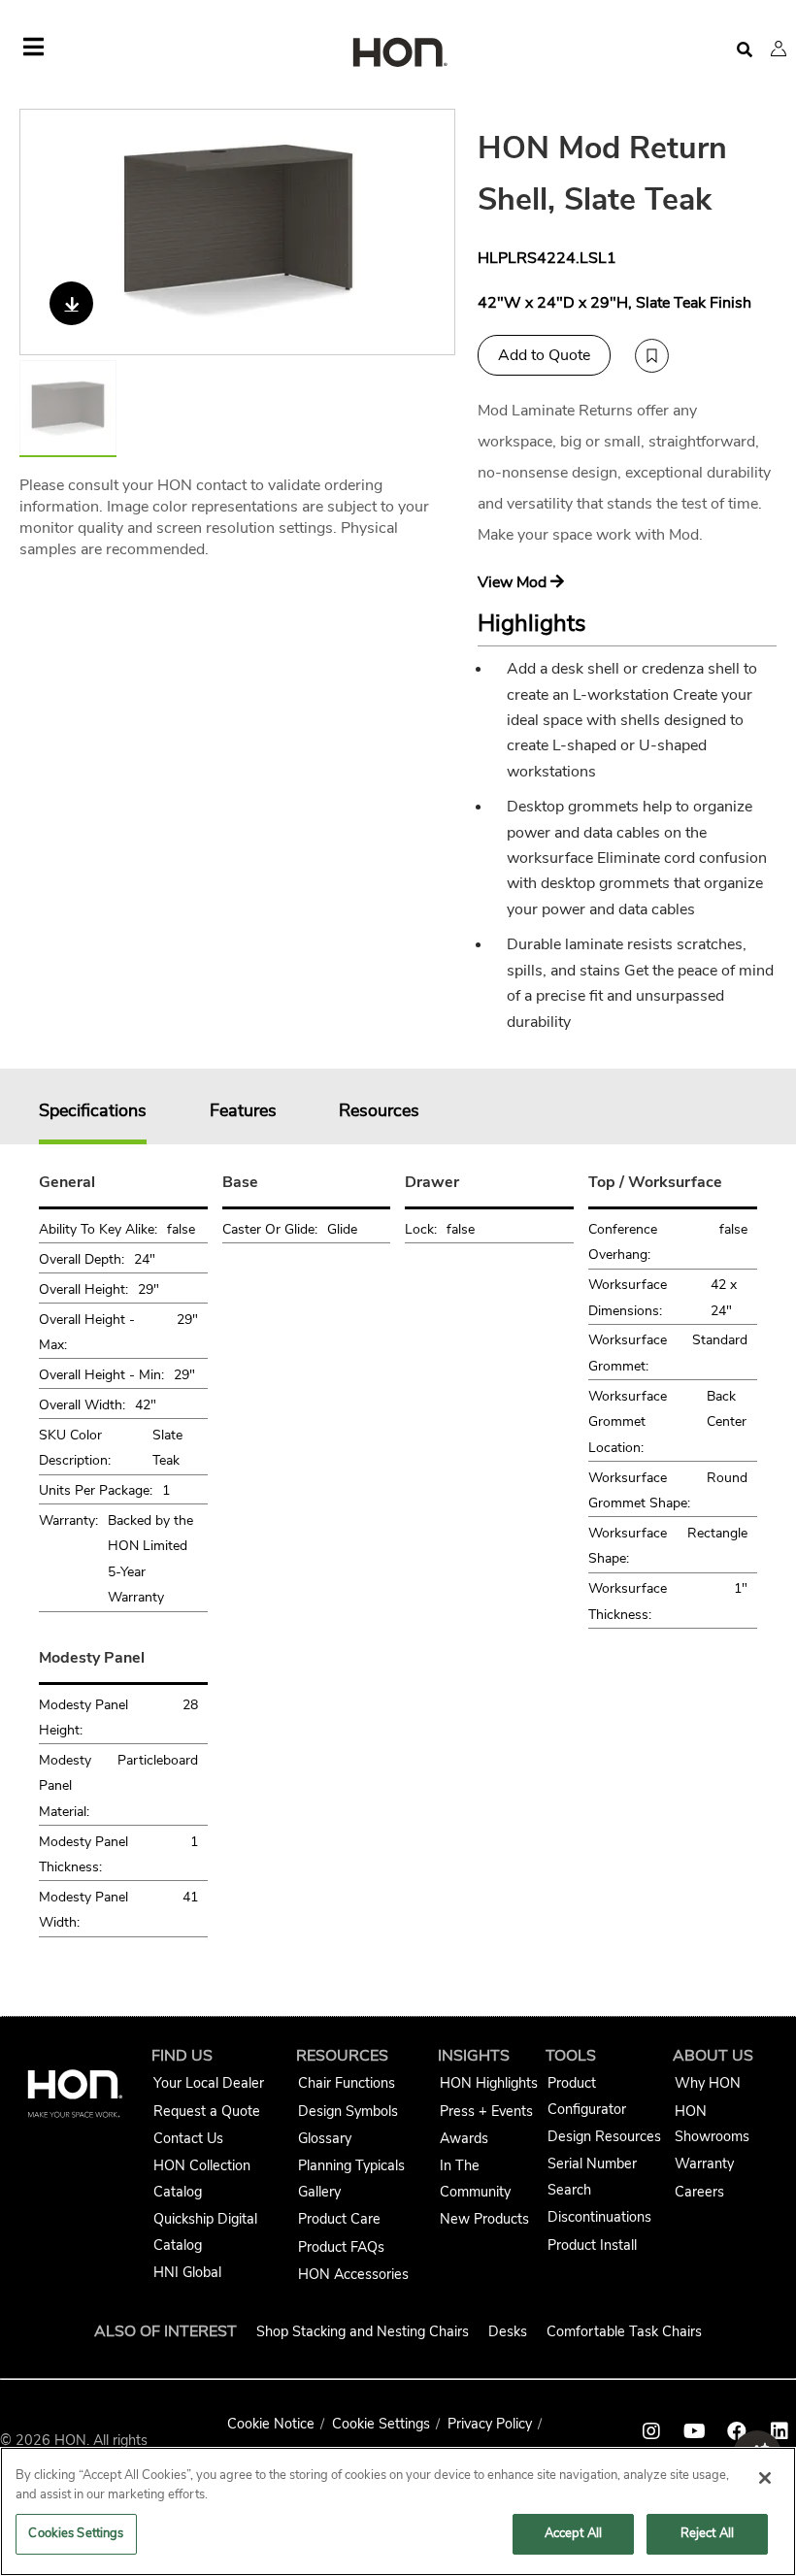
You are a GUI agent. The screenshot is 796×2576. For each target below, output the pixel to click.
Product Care (339, 2219)
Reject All (707, 2533)
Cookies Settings (76, 2533)
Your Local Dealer (209, 2083)
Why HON (708, 2083)
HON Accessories (353, 2274)
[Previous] (47, 232)
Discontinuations (599, 2217)
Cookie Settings (381, 2424)
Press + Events (486, 2111)
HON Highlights (489, 2083)
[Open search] (745, 50)
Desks (508, 2331)
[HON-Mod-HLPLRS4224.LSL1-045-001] (238, 232)
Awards (464, 2138)
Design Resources (604, 2136)
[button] (779, 49)
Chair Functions (347, 2083)
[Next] (428, 232)
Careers (699, 2192)
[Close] (765, 2478)
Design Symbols (348, 2111)
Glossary (325, 2138)
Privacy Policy (490, 2424)
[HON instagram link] (651, 2431)
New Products (484, 2219)
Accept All (573, 2533)
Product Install (592, 2245)
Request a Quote (207, 2111)
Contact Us (188, 2138)
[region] (398, 2511)
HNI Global (187, 2272)
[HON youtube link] (694, 2431)
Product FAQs (341, 2247)
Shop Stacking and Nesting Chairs (363, 2331)
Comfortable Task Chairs (624, 2331)
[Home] (398, 54)
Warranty (704, 2163)
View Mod (514, 582)
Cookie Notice (271, 2424)
